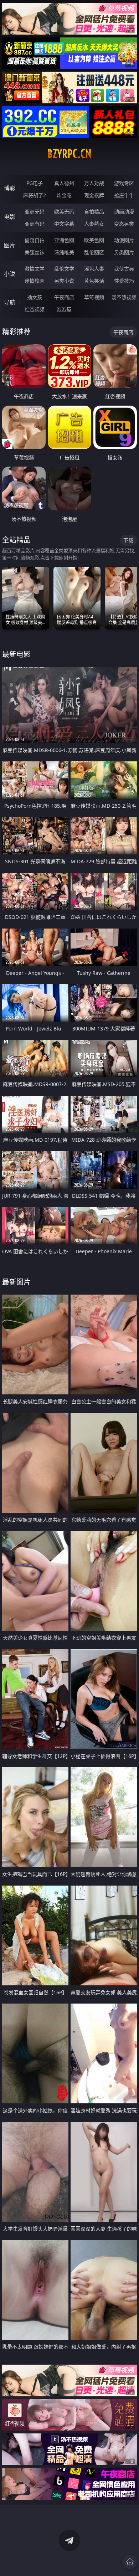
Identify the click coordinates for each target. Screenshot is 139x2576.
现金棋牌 (94, 195)
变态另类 (124, 224)
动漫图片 (124, 240)
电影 (10, 217)
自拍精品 (94, 212)
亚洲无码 (35, 212)
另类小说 (64, 281)
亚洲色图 (64, 240)
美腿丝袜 (35, 252)
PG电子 (35, 183)
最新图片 (16, 1282)
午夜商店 (64, 297)
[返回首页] (130, 2562)
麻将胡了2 (35, 195)
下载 (128, 540)
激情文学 (35, 269)
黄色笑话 (94, 281)
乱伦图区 (94, 252)
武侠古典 (124, 269)
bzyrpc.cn (69, 154)
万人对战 (94, 183)
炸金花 (64, 195)
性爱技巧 (124, 281)
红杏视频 (35, 309)
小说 (10, 274)
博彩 (10, 188)
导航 (10, 302)
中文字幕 (64, 224)
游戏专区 (124, 183)
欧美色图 (94, 240)
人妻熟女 (94, 224)
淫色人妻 (94, 269)
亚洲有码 (35, 224)
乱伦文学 (64, 269)
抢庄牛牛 (124, 195)
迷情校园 (35, 281)
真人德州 (64, 183)
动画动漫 (124, 212)
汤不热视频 (124, 297)
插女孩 (35, 297)
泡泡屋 (64, 309)
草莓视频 (94, 297)
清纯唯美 (64, 252)
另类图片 (124, 252)
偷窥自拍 (35, 240)
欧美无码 (64, 212)
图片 (10, 245)
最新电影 (16, 654)
